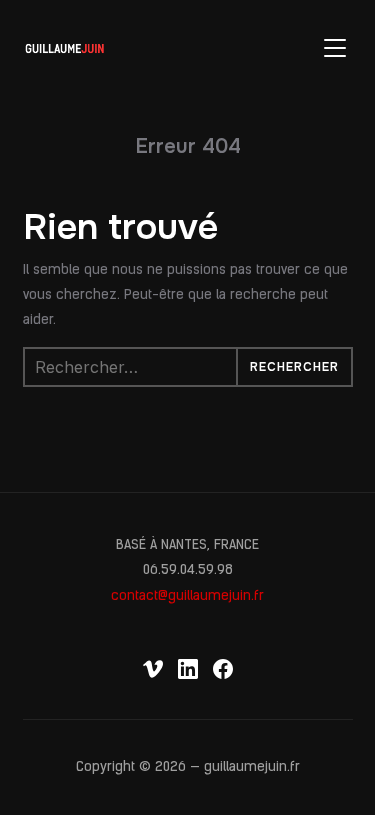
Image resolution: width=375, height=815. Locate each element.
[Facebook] (223, 669)
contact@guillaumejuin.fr (187, 596)
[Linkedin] (188, 669)
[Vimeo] (153, 669)
